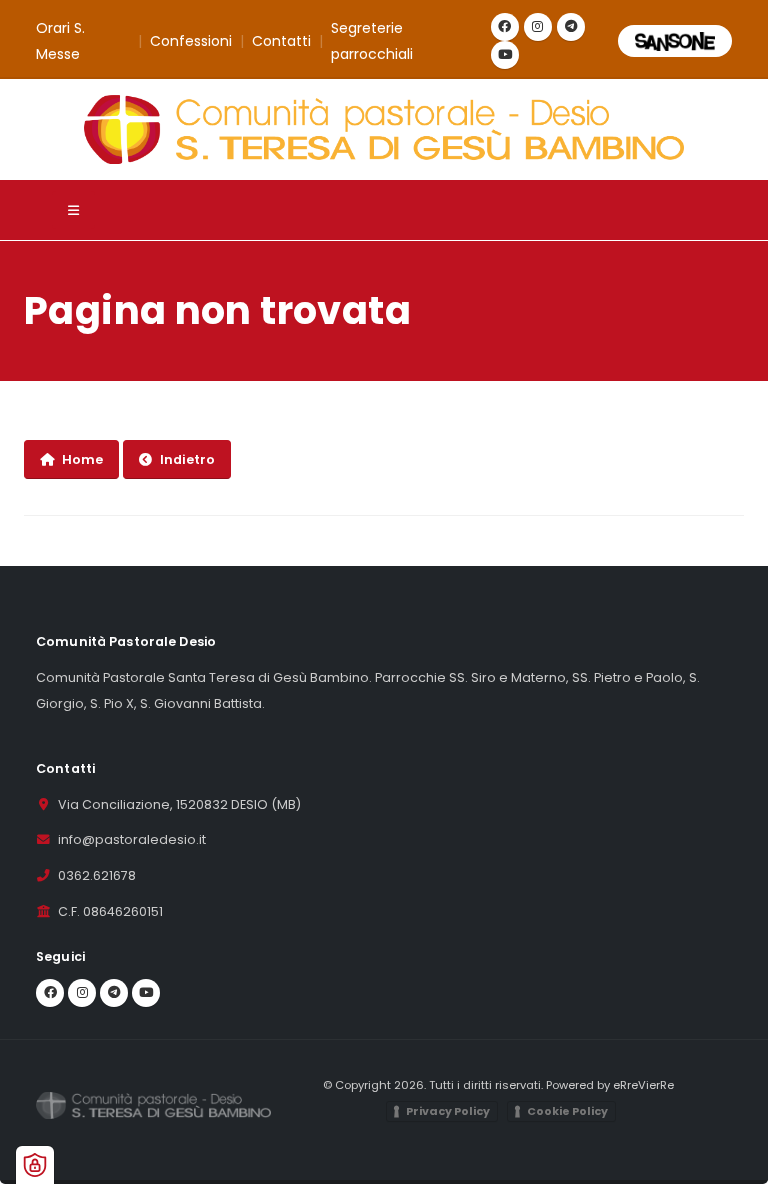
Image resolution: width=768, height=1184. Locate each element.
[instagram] (538, 27)
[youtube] (505, 55)
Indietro (187, 459)
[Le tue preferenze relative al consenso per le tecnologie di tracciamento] (35, 1165)
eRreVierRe (643, 1085)
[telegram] (571, 27)
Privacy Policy (448, 1111)
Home (82, 459)
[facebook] (505, 27)
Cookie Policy (567, 1111)
